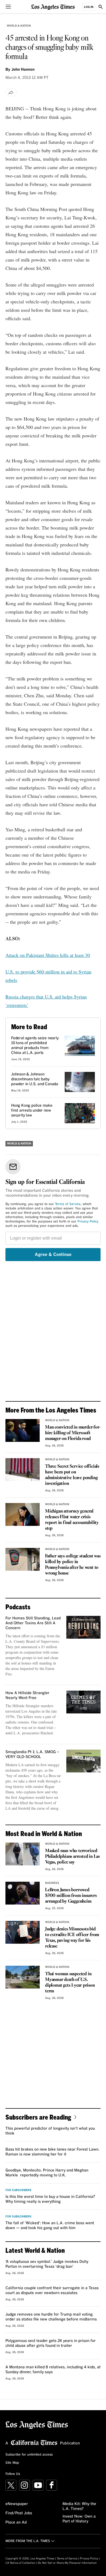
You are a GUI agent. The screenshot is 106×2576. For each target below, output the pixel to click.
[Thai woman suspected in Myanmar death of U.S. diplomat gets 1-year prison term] (23, 1977)
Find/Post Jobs (19, 2513)
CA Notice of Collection (20, 2563)
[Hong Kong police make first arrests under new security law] (80, 1113)
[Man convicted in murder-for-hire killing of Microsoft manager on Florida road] (23, 1430)
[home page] (53, 7)
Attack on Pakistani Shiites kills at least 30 (48, 955)
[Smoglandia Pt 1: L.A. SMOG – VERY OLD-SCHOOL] (83, 1761)
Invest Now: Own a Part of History (79, 2519)
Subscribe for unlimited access (29, 2455)
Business (52, 1883)
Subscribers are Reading (38, 2117)
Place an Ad (16, 2522)
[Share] (11, 92)
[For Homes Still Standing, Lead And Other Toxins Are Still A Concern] (83, 1627)
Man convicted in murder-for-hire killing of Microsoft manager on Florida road (73, 1433)
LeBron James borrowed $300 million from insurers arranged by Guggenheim (71, 1896)
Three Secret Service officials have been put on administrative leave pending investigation (72, 1475)
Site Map (12, 2463)
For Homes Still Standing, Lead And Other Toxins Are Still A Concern (33, 1623)
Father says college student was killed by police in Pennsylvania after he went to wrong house (73, 1565)
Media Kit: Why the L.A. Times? (79, 2506)
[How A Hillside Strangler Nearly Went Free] (83, 1702)
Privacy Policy (88, 1222)
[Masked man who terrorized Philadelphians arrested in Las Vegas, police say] (23, 1854)
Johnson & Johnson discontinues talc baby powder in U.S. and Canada (35, 1079)
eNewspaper (17, 2504)
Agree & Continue (53, 1255)
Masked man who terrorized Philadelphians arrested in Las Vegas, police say (72, 1857)
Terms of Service (68, 1204)
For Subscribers (18, 2190)
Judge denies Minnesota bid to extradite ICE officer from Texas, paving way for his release (72, 1938)
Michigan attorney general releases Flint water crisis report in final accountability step (72, 1520)
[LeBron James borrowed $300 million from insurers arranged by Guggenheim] (23, 1893)
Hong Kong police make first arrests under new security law (32, 1110)
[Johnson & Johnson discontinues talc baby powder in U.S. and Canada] (80, 1082)
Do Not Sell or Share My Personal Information (67, 2563)
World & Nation (19, 26)
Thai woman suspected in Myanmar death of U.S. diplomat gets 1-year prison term (70, 1983)
